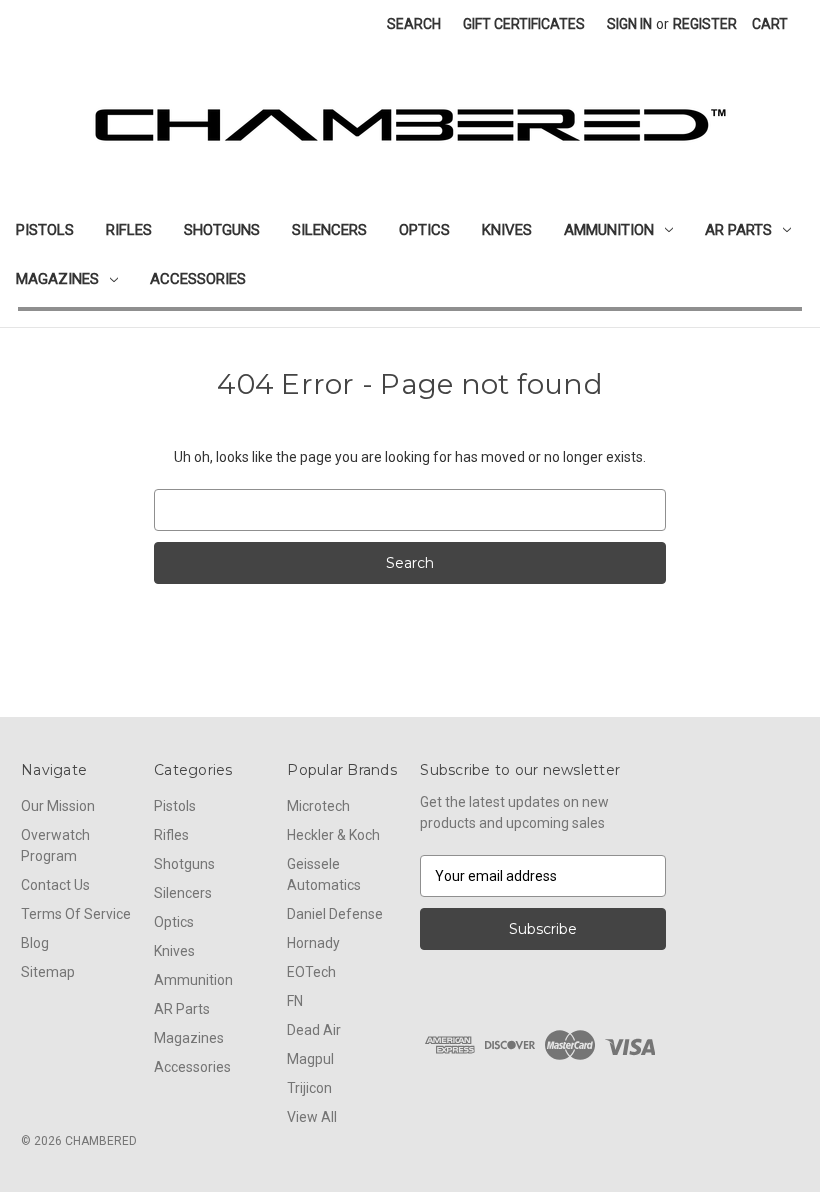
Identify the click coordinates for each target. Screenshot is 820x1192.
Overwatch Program (55, 845)
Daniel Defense (335, 914)
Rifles (129, 230)
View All (312, 1117)
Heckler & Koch (333, 835)
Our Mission (58, 806)
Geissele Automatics (324, 874)
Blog (35, 943)
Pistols (45, 230)
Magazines (57, 279)
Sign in (629, 24)
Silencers (329, 230)
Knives (507, 230)
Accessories (198, 279)
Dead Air (314, 1030)
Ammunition (609, 230)
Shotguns (222, 230)
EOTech (311, 972)
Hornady (313, 943)
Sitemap (48, 972)
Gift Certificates (524, 24)
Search (414, 24)
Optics (424, 230)
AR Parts (738, 230)
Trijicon (309, 1088)
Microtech (318, 806)
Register (705, 24)
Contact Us (55, 885)
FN (295, 1001)
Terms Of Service (76, 914)
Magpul (310, 1059)
